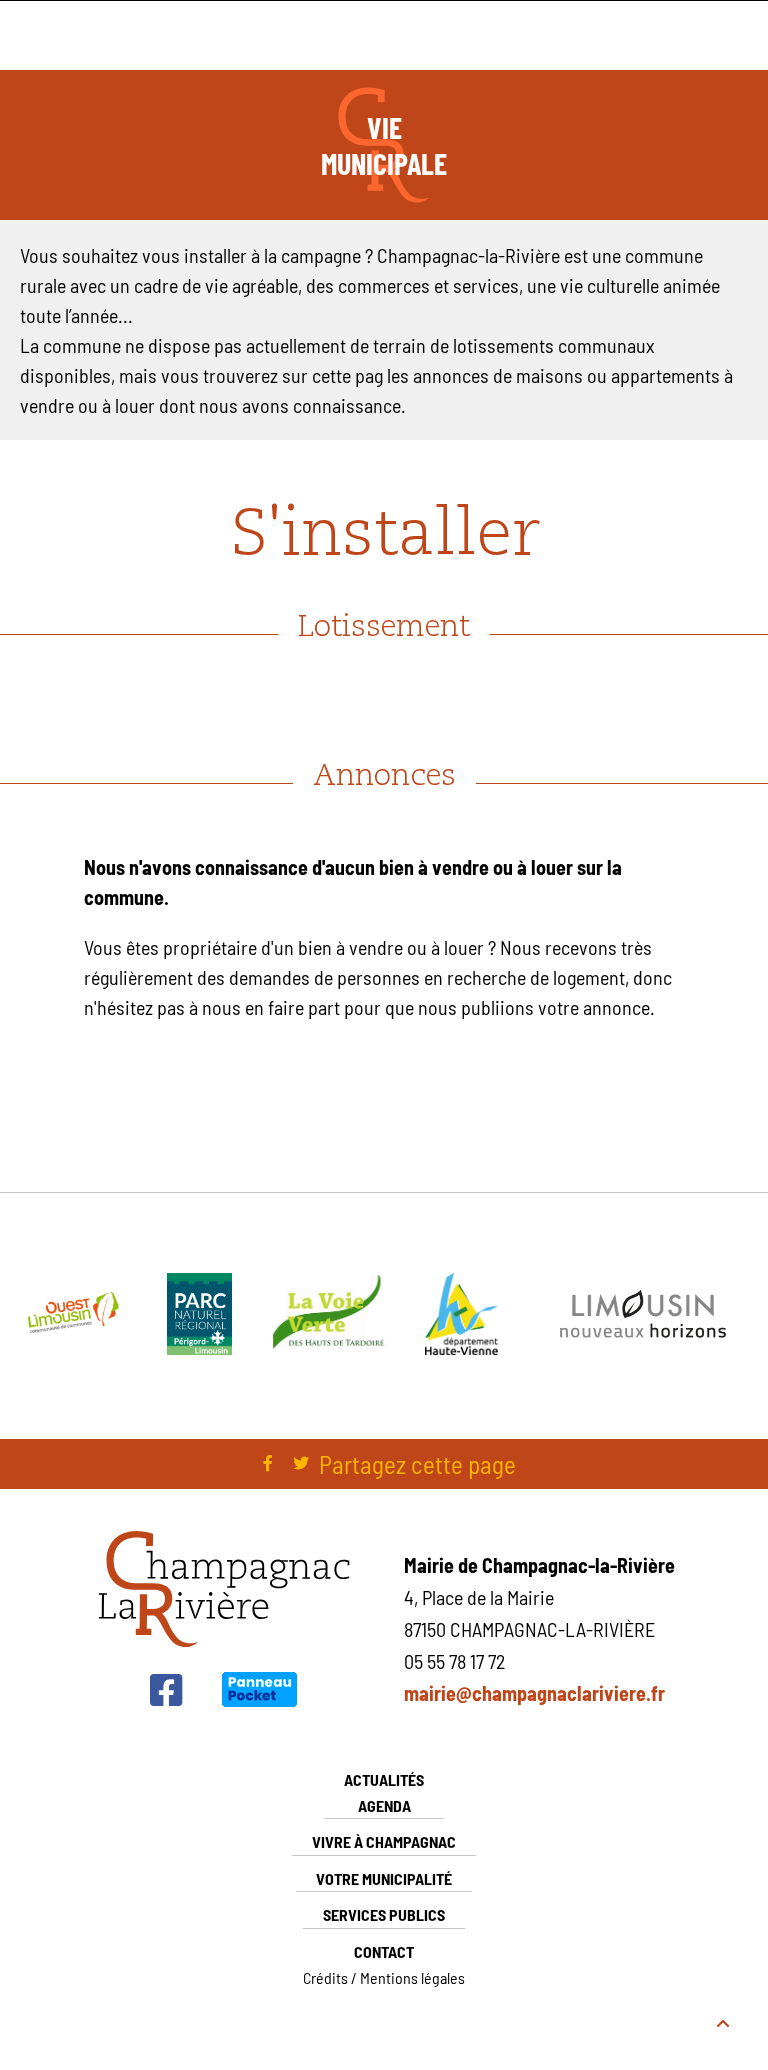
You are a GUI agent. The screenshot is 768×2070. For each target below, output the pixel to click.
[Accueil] (224, 1643)
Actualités (384, 1779)
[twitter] (301, 1463)
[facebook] (268, 1463)
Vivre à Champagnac (384, 1841)
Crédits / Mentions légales (384, 1977)
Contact (384, 1951)
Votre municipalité (384, 1878)
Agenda (384, 1805)
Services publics (384, 1914)
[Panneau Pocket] (259, 1701)
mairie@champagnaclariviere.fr (534, 1693)
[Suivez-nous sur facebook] (166, 1698)
